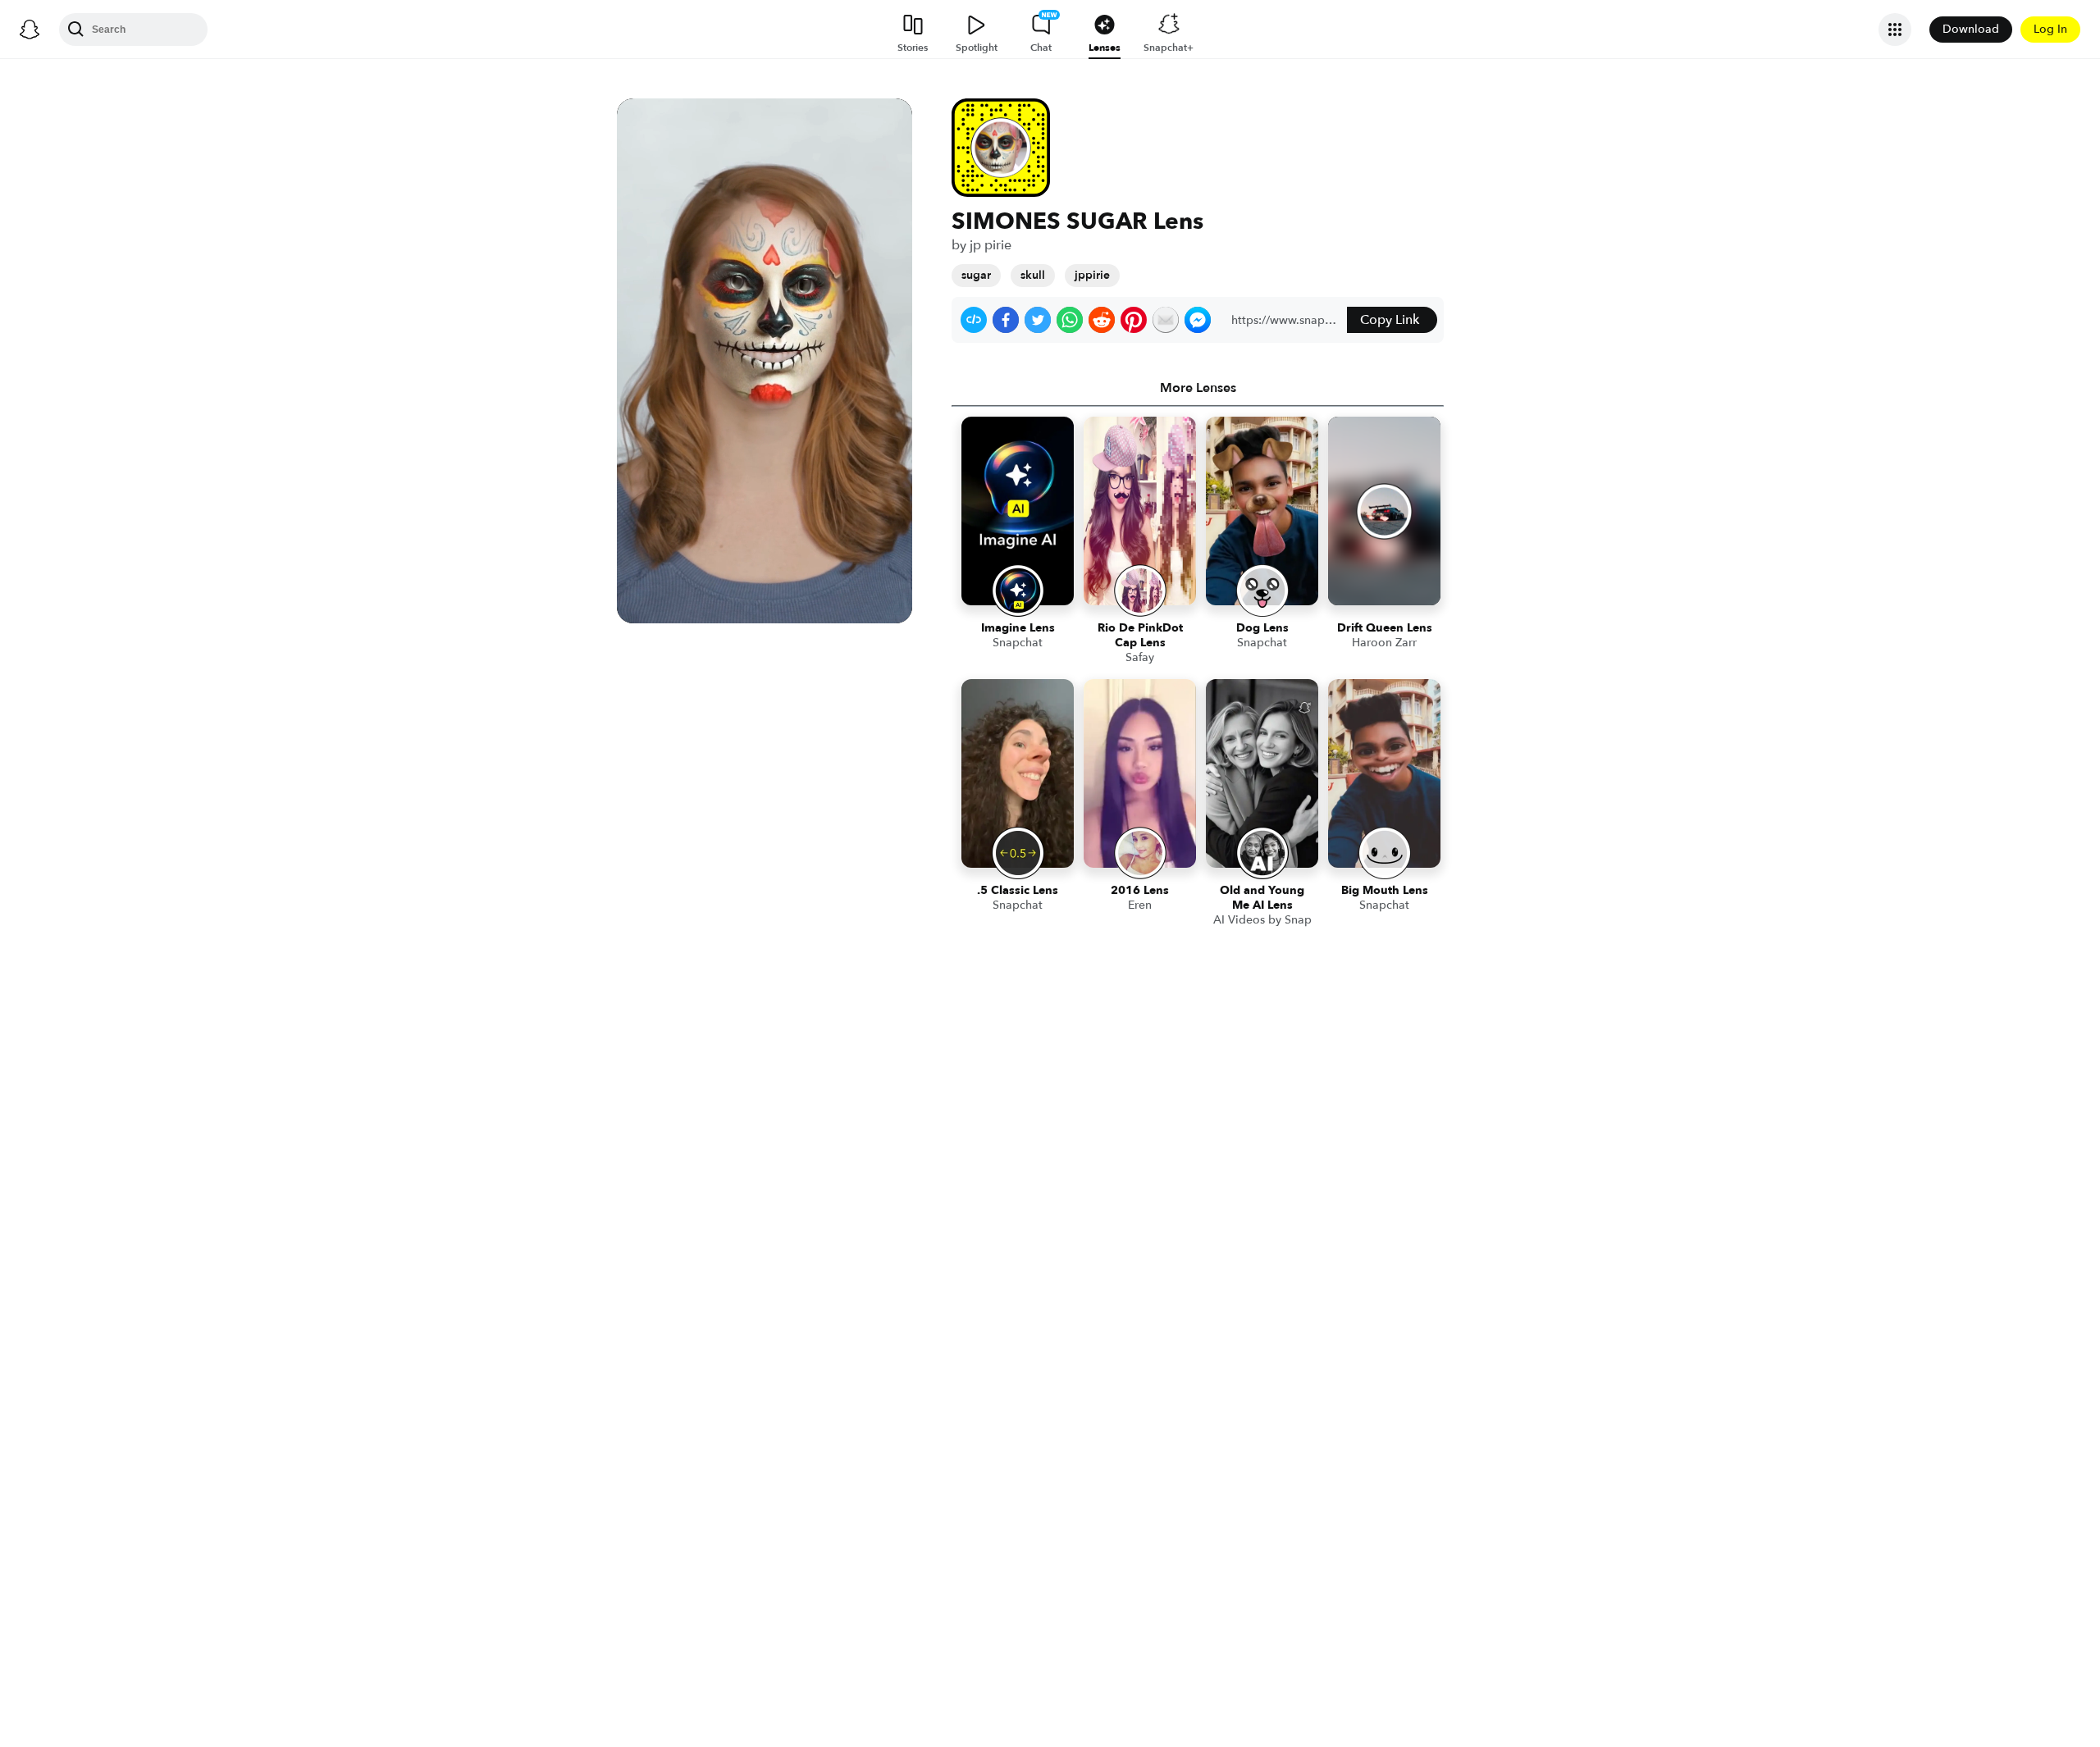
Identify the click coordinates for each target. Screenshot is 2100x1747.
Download (1971, 29)
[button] (974, 320)
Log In (2050, 29)
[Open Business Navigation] (1895, 30)
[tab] (1198, 388)
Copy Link (1390, 320)
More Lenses (1198, 388)
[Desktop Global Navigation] (30, 30)
